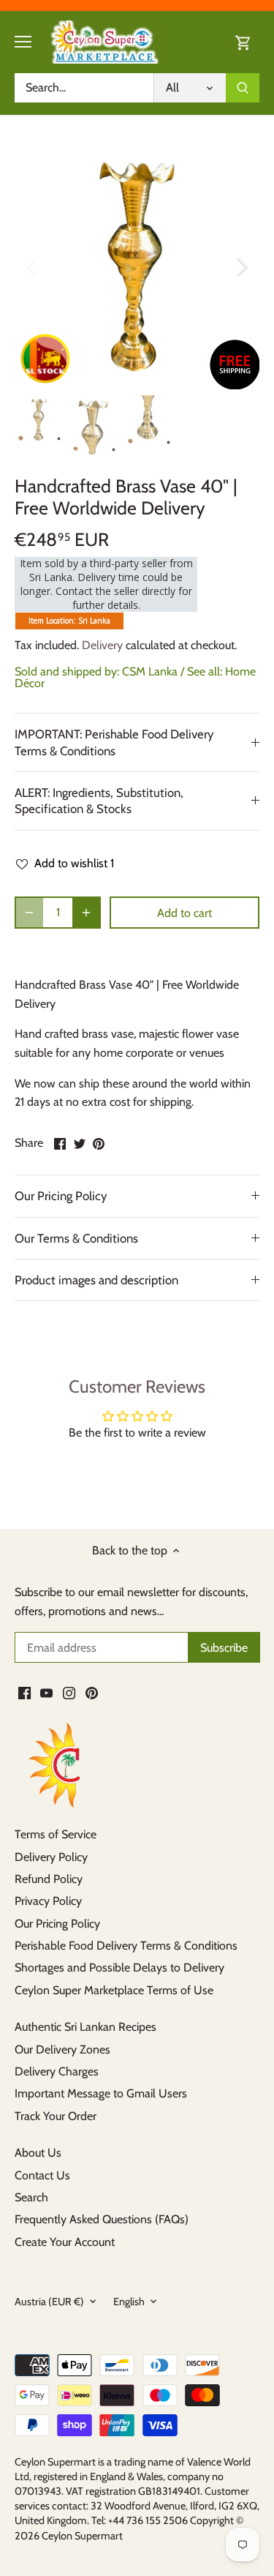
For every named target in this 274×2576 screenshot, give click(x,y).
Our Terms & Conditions (76, 1238)
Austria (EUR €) (49, 2302)
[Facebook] (24, 1693)
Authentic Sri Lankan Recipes (85, 2027)
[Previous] (33, 266)
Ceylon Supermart (82, 2536)
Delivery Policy (51, 1857)
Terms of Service (56, 1834)
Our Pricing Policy (61, 1196)
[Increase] (86, 913)
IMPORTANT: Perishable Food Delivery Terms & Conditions (114, 742)
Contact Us (42, 2175)
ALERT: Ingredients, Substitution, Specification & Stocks (99, 801)
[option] (137, 267)
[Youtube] (46, 1693)
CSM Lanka (150, 671)
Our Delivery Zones (62, 2049)
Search (31, 2197)
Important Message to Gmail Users (101, 2093)
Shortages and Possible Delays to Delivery (119, 1967)
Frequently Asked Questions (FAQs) (102, 2219)
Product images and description (96, 1280)
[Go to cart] (243, 42)
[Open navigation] (23, 42)
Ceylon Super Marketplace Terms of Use (114, 1990)
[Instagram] (69, 1693)
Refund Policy (49, 1879)
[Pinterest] (92, 1693)
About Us (38, 2153)
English (129, 2302)
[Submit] (243, 88)
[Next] (241, 266)
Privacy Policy (48, 1901)
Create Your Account (65, 2242)
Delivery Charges (57, 2071)
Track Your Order (56, 2116)
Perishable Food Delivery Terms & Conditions (126, 1946)
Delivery (102, 645)
